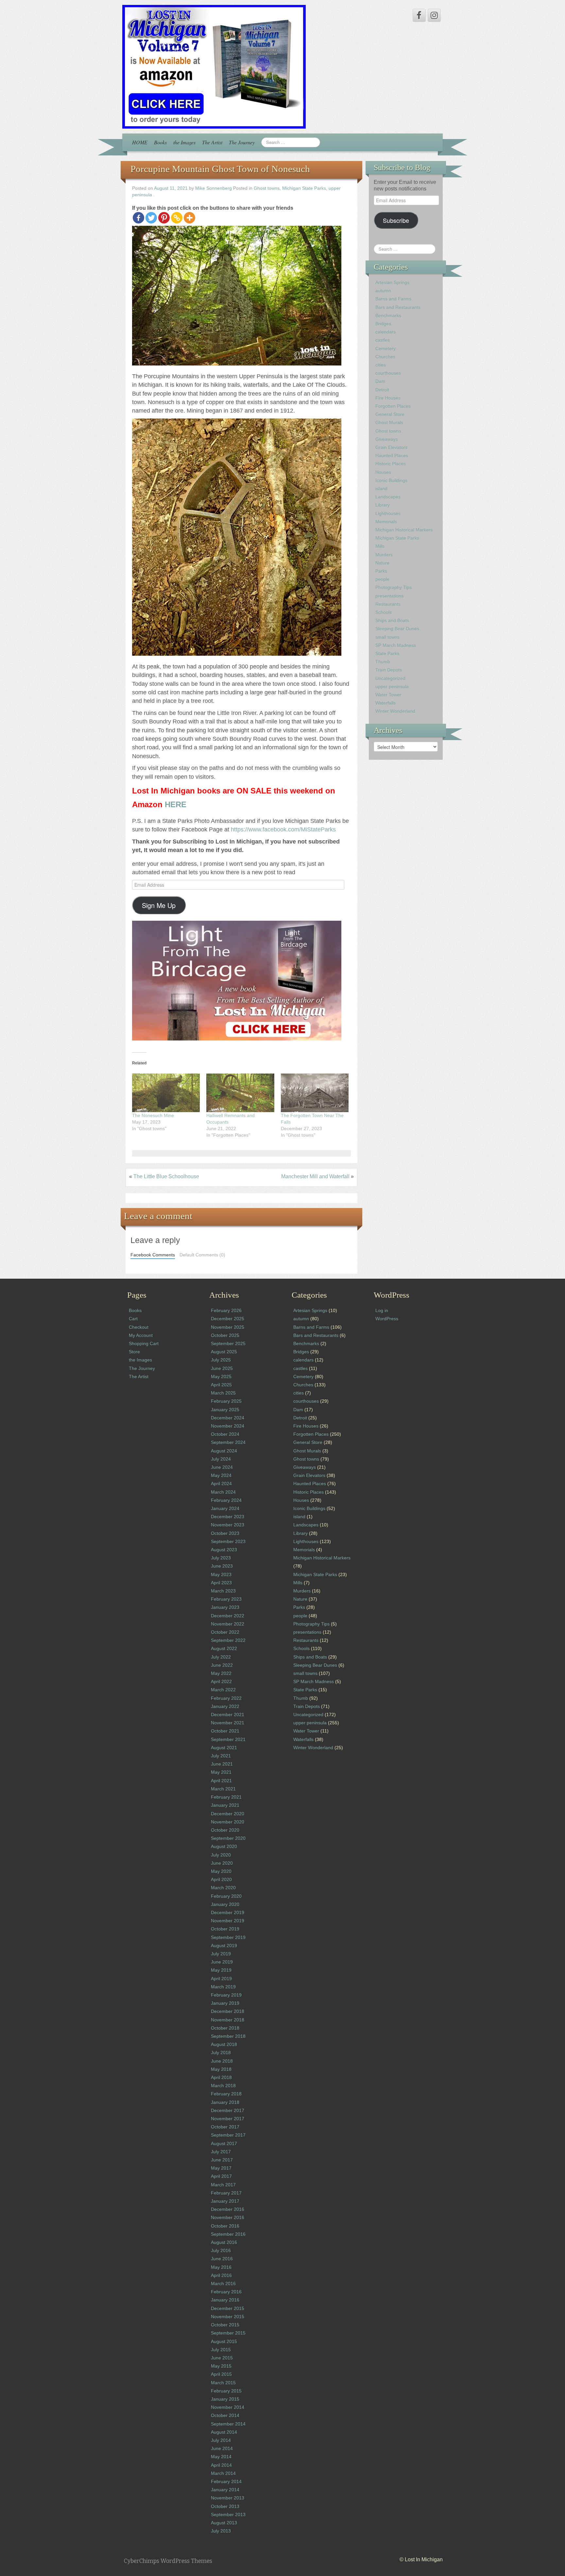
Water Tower (388, 695)
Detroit (382, 390)
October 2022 (225, 1632)
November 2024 (228, 1426)
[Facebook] (138, 218)
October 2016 (225, 2226)
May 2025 (221, 1377)
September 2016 (228, 2234)
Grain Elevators (391, 447)
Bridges (383, 324)
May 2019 (221, 1970)
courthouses (388, 373)
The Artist (212, 142)
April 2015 (221, 2374)
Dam (380, 381)
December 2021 (228, 1714)
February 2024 (226, 1500)
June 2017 (222, 2160)
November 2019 (228, 1921)
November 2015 (228, 2317)
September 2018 (228, 2036)
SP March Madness (396, 645)
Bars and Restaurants (398, 307)
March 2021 (223, 1789)
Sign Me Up (159, 905)
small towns (387, 637)
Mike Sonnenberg (214, 188)
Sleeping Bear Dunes (397, 629)
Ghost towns (267, 188)
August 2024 (224, 1451)
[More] (189, 218)
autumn (383, 291)
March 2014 (223, 2473)
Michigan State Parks (304, 188)
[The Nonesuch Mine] (166, 1093)
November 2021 (228, 1723)
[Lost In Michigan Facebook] (419, 15)
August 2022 (224, 1648)
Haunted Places (392, 455)
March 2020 (223, 1888)
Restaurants (388, 604)
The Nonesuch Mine (153, 1115)
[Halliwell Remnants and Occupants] (240, 1093)
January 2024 (225, 1508)
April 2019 (221, 1979)
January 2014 (225, 2490)
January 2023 (225, 1607)
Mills (380, 546)
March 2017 (223, 2185)
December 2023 (228, 1517)
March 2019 (223, 1987)
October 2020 (225, 1830)
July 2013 (221, 2531)
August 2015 (224, 2341)
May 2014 (221, 2457)
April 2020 (221, 1879)
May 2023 (221, 1574)
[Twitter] (151, 218)
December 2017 (228, 2110)
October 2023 (225, 1533)
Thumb (383, 662)
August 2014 (224, 2432)
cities (381, 365)
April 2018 (221, 2077)
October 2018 (225, 2028)
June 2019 (222, 1962)
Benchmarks (388, 315)
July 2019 (221, 1954)
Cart (133, 1319)
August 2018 (224, 2044)
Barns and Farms (393, 299)
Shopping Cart (144, 1343)
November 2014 (228, 2407)
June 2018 (222, 2061)
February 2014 (226, 2481)
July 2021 (221, 1756)
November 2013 (228, 2498)
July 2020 (221, 1855)
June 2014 (222, 2448)
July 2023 (221, 1558)
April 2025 (221, 1385)
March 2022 (223, 1690)
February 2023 (226, 1599)
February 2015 (226, 2391)
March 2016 (223, 2283)
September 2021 (228, 1739)
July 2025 (221, 1360)
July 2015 (221, 2350)
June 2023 (222, 1566)
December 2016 (228, 2209)
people (382, 579)
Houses (383, 472)
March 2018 (223, 2086)
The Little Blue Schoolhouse (166, 1176)
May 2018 (221, 2069)
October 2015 (225, 2325)
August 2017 (224, 2143)
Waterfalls (385, 703)
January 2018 (225, 2102)
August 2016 (224, 2242)
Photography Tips (394, 587)
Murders (384, 555)
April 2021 (221, 1781)
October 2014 (225, 2415)
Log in (382, 1310)
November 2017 (228, 2119)
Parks (381, 571)
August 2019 (224, 1945)
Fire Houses (388, 398)
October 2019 (225, 1929)
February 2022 (226, 1698)
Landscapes (388, 497)
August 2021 (224, 1748)
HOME (140, 142)
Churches (385, 357)
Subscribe (396, 220)
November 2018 (228, 2020)
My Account (141, 1335)
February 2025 (226, 1401)
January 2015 (225, 2399)
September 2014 (228, 2424)
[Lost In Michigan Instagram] (434, 15)
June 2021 (222, 1764)
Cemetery (385, 348)
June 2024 (222, 1467)
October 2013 (225, 2506)
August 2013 (224, 2523)
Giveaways (387, 439)
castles (383, 340)
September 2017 (228, 2135)
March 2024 (223, 1492)
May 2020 (221, 1871)
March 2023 (223, 1591)
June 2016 (222, 2259)
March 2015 (223, 2383)
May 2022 (221, 1673)
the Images (184, 142)
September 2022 (228, 1640)
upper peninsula (392, 686)
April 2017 (221, 2176)
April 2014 (221, 2465)
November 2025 (228, 1327)
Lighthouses (388, 513)
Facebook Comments (153, 1255)
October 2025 (225, 1335)
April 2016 (221, 2275)
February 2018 (226, 2094)
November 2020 (228, 1822)
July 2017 (221, 2152)
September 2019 (228, 1937)
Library (383, 505)
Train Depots (389, 670)
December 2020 (228, 1814)
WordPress (387, 1319)
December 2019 (228, 1912)
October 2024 (225, 1434)
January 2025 (225, 1410)
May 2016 (221, 2267)
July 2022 (221, 1657)
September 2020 (228, 1838)
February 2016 (226, 2292)
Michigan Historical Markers (404, 530)
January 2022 (225, 1706)
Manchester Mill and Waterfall (315, 1176)
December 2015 (228, 2308)
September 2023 (228, 1541)
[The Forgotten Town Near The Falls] (315, 1093)
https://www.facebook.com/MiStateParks (283, 829)
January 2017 (225, 2201)
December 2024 (228, 1418)
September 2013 (228, 2514)
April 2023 (221, 1583)
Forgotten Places (393, 406)
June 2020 (222, 1863)
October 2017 (225, 2127)
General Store (390, 414)
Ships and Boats (392, 620)
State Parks (387, 653)
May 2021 (221, 1772)
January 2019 (225, 2003)
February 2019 (226, 1995)
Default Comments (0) (202, 1255)
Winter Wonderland (395, 711)
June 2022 (222, 1665)
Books (160, 142)
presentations (389, 596)
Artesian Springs (392, 282)
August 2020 (224, 1846)
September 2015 (228, 2333)
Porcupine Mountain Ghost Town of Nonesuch (220, 169)
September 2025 (228, 1343)
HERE (176, 804)
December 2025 (228, 1319)
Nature (382, 563)
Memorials (386, 522)
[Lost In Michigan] (214, 66)
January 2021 (225, 1805)
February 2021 (226, 1797)
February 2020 (226, 1896)
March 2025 (223, 1393)
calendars (385, 332)
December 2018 (228, 2011)
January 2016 (225, 2300)
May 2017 (221, 2168)
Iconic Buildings (391, 480)
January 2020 (225, 1904)
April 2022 (221, 1681)
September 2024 (228, 1442)
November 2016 (228, 2217)
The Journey (242, 142)
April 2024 (221, 1483)
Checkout (139, 1327)
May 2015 (221, 2366)
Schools (384, 612)
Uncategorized (390, 678)
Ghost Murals (389, 422)
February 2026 (226, 1310)
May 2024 (221, 1475)
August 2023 (224, 1550)
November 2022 (228, 1624)
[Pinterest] (164, 218)
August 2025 (224, 1352)
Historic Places (391, 464)
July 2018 (221, 2052)
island (381, 489)
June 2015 (222, 2358)
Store (134, 1352)
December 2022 (228, 1616)
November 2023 (228, 1525)
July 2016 (221, 2250)
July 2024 (221, 1459)
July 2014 (221, 2440)
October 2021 (225, 1731)
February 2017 (226, 2193)
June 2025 (222, 1368)
